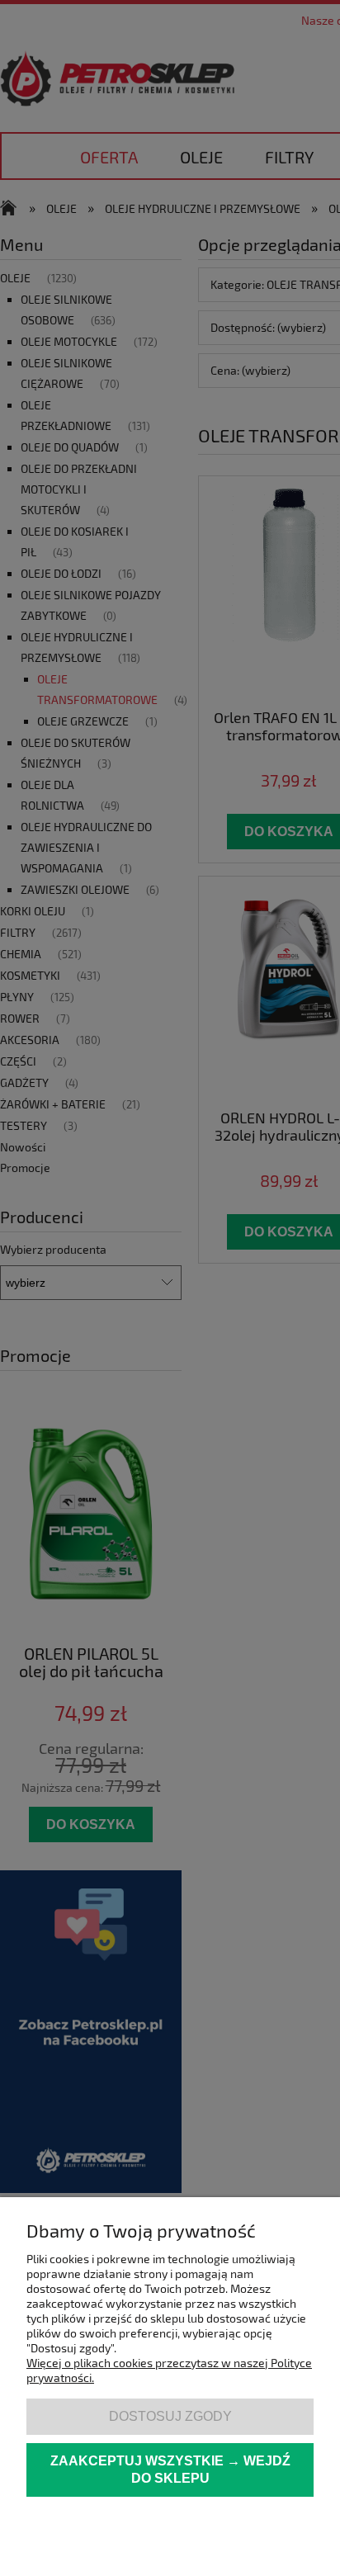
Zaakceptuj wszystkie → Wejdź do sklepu (170, 2470)
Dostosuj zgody (170, 2416)
